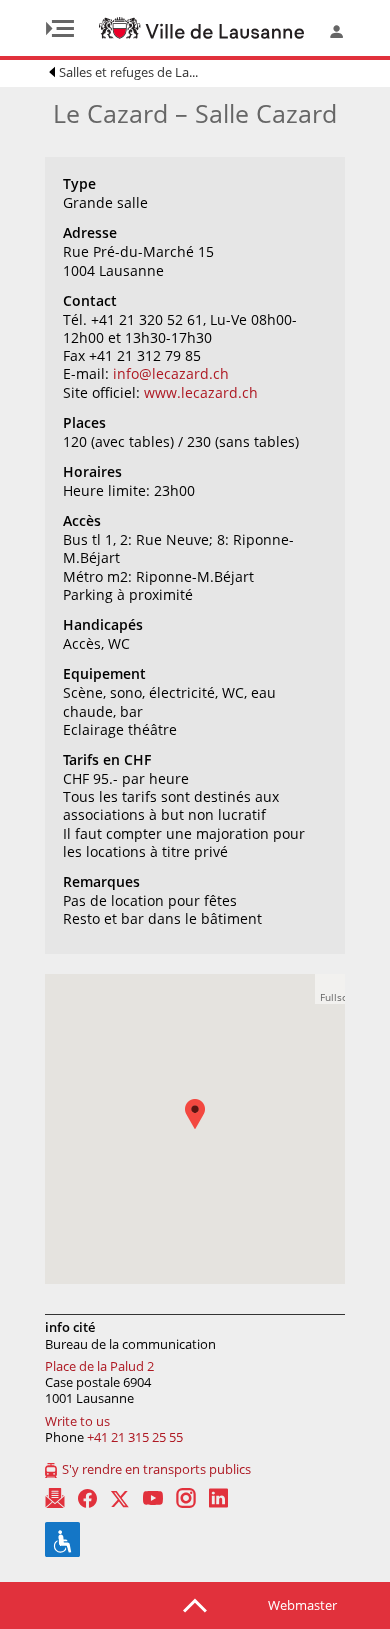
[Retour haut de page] (195, 1604)
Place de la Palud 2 (99, 1366)
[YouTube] (153, 1498)
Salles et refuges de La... (128, 72)
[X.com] (120, 1498)
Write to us (77, 1421)
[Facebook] (87, 1498)
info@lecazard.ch (171, 373)
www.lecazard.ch (201, 392)
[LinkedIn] (218, 1498)
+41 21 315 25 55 (135, 1437)
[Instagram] (186, 1498)
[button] (205, 1128)
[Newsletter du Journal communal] (55, 1498)
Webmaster (302, 1605)
